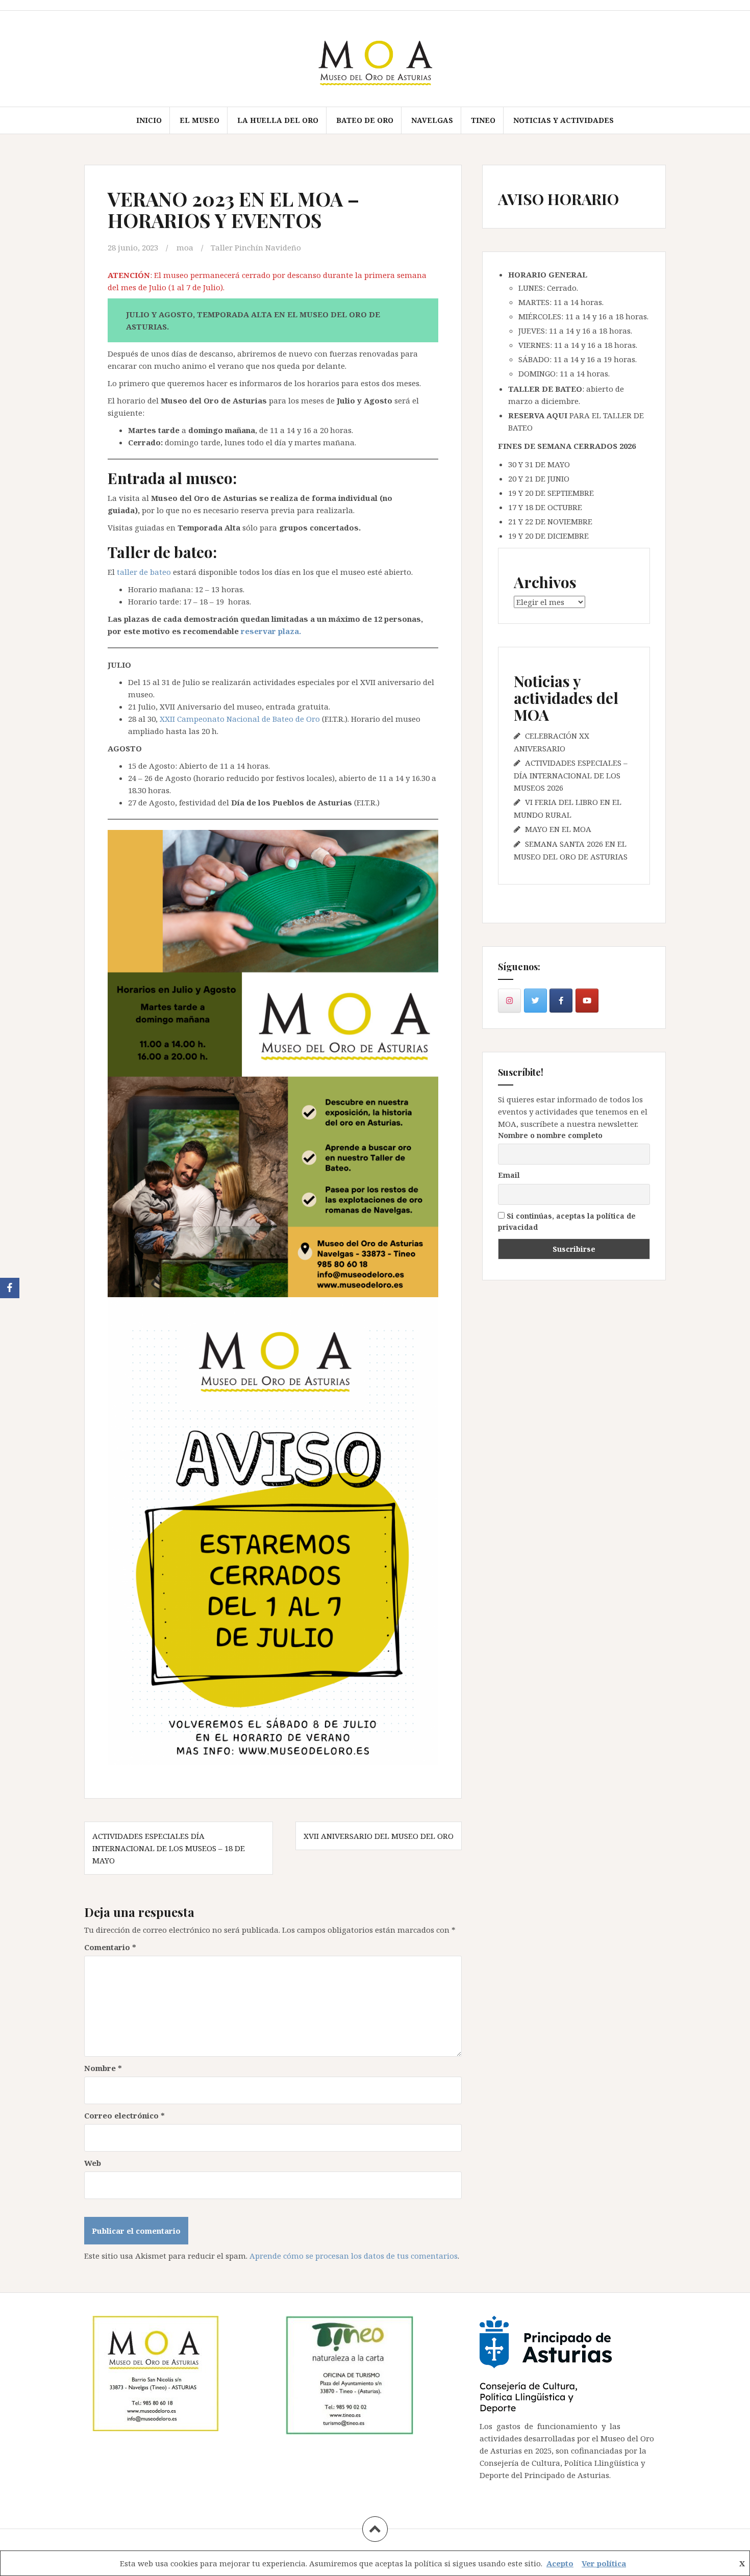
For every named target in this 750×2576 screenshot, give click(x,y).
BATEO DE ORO (365, 120)
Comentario (110, 1947)
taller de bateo (144, 572)
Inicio (149, 120)
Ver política (604, 2563)
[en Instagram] (509, 1001)
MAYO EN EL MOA (558, 829)
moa (185, 247)
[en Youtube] (587, 1001)
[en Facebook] (561, 1001)
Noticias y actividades (564, 120)
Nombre (103, 2068)
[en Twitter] (535, 1001)
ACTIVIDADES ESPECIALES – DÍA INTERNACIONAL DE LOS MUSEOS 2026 (571, 775)
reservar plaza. (272, 631)
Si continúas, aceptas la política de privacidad (567, 1221)
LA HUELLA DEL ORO (278, 120)
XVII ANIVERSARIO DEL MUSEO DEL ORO (379, 1836)
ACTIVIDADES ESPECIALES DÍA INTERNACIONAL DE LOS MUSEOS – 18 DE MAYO (169, 1848)
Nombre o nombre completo (550, 1135)
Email (509, 1175)
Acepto (560, 2563)
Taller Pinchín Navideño (256, 247)
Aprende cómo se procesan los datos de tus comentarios (354, 2256)
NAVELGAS (432, 120)
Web (93, 2163)
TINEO (483, 120)
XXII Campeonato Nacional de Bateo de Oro (241, 719)
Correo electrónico (124, 2115)
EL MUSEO (199, 120)
